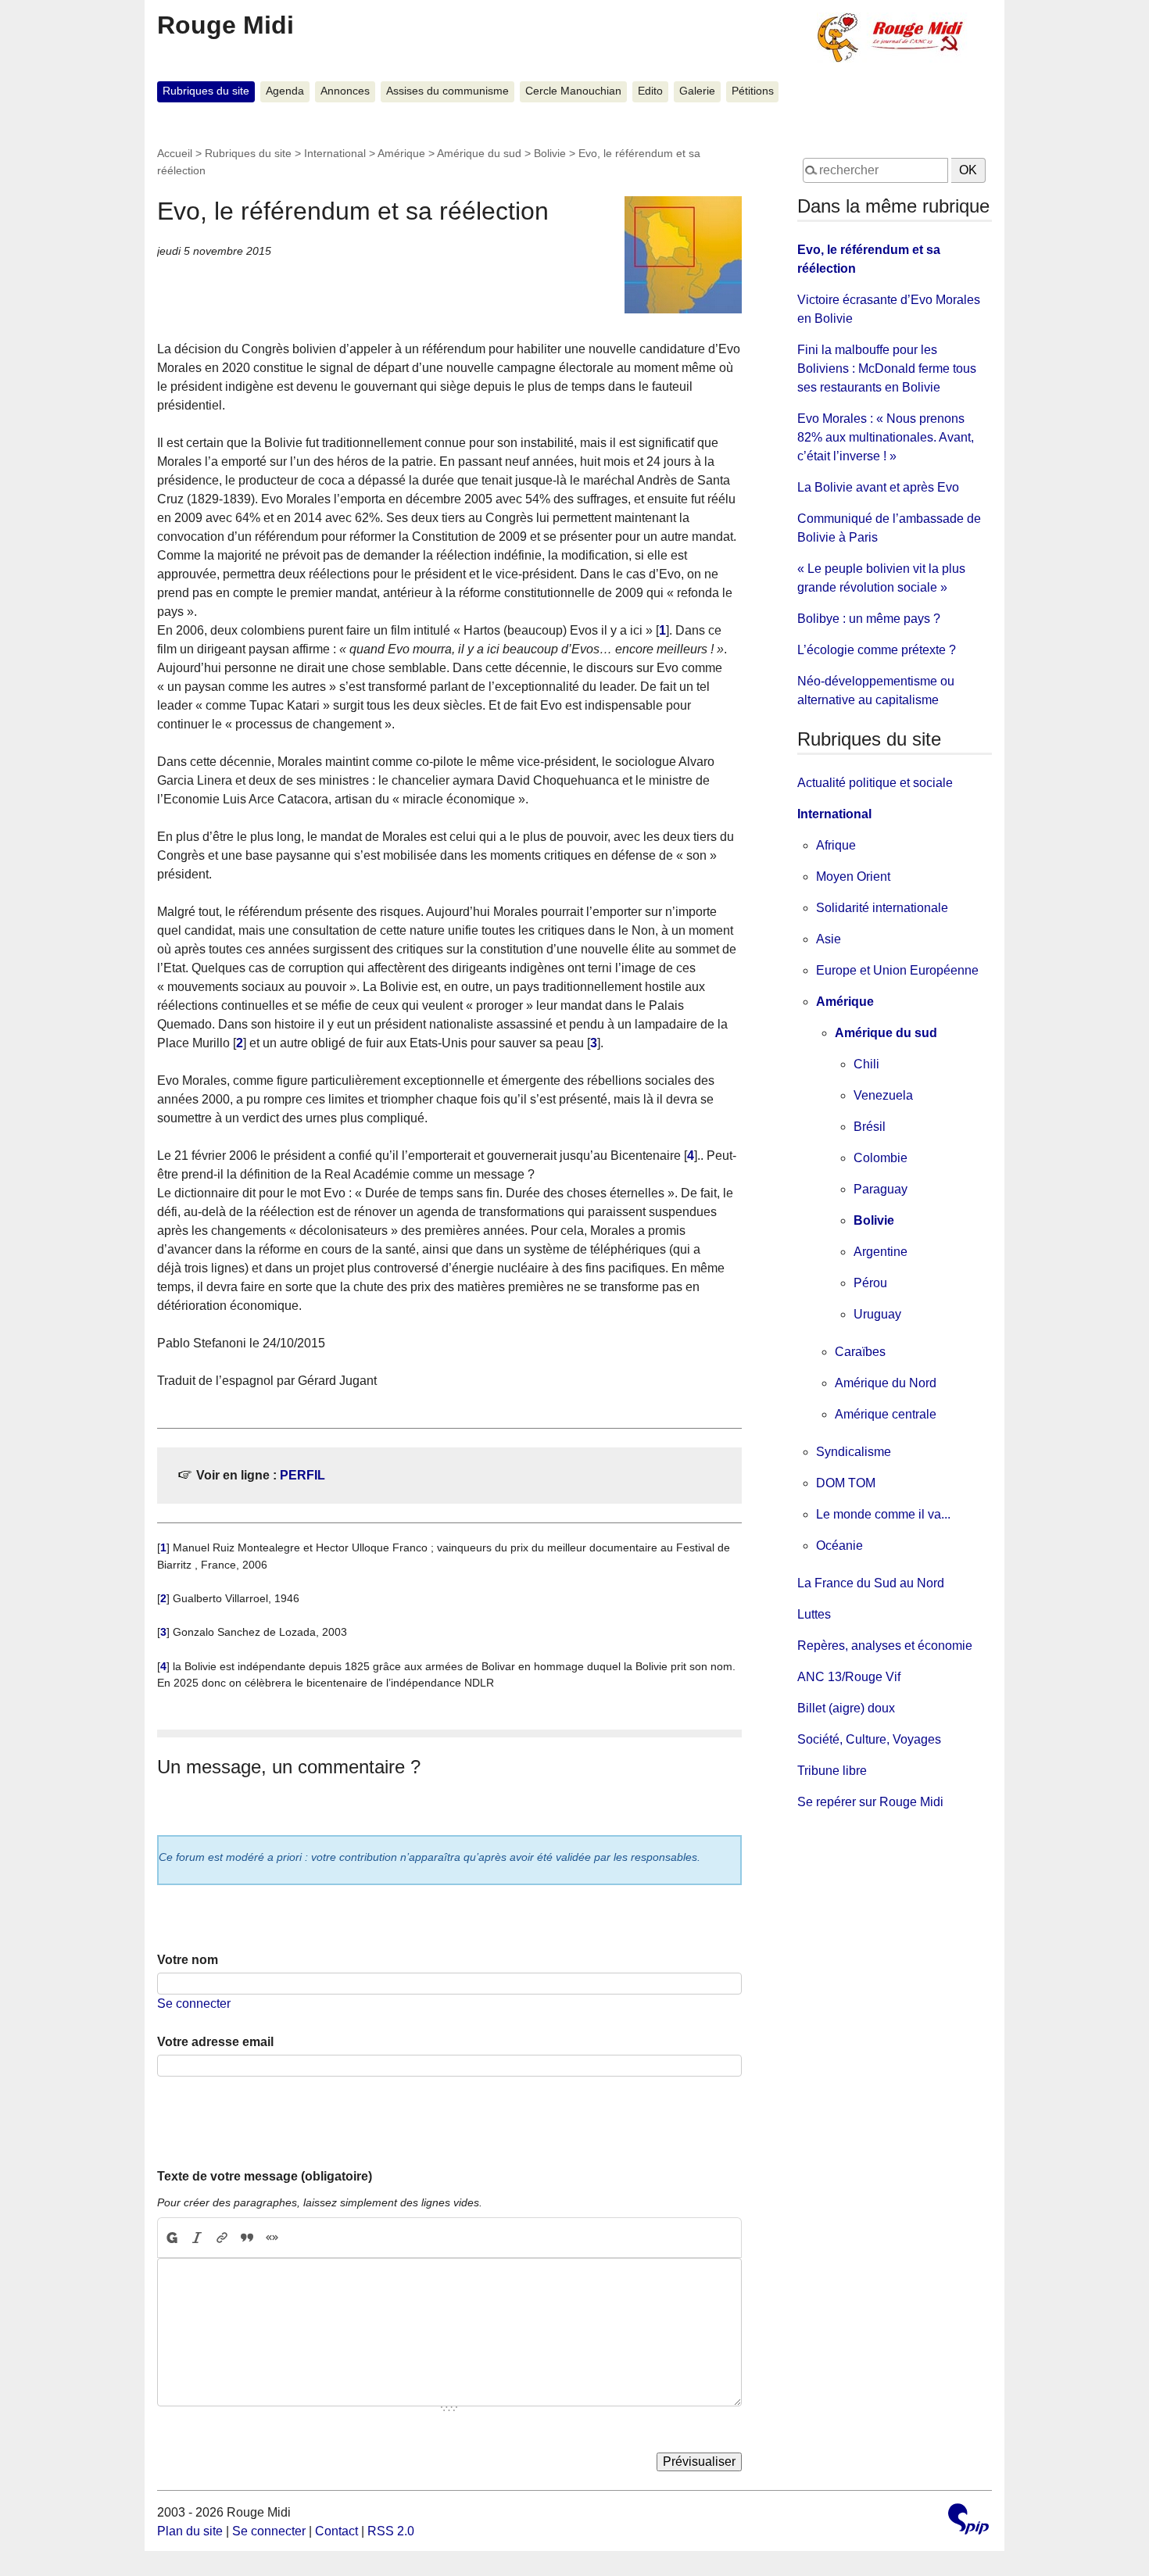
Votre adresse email (215, 2042)
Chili (866, 1064)
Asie (829, 939)
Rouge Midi (226, 25)
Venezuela (883, 1095)
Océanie (839, 1546)
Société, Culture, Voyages (869, 1739)
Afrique (836, 845)
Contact (336, 2531)
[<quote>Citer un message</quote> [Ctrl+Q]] (247, 2238)
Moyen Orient (853, 877)
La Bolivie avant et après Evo (878, 487)
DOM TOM (846, 1483)
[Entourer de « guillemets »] (272, 2238)
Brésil (870, 1127)
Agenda (285, 91)
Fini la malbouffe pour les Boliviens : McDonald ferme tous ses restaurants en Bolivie (887, 369)
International (335, 153)
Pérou (870, 1283)
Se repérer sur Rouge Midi (870, 1802)
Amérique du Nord (886, 1383)
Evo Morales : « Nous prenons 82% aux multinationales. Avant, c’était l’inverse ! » (886, 437)
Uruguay (877, 1314)
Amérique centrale (886, 1414)
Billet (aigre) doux (846, 1708)
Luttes (814, 1614)
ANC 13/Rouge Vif (849, 1677)
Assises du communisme (447, 91)
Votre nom (188, 1960)
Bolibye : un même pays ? (869, 619)
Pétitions (753, 91)
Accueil (175, 153)
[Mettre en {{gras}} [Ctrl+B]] (171, 2238)
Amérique (401, 153)
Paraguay (881, 1189)
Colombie (881, 1158)
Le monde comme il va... (883, 1514)
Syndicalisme (854, 1452)
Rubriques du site (206, 91)
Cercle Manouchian (573, 91)
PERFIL (302, 1475)
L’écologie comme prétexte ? (877, 650)
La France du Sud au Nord (871, 1583)
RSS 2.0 (391, 2531)
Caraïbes (860, 1352)
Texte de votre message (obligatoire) (265, 2176)
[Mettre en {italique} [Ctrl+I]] (197, 2238)
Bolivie (550, 153)
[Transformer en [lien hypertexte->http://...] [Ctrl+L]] (222, 2238)
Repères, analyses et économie (885, 1646)
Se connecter (194, 2004)
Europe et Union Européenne (897, 970)
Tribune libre (832, 1771)
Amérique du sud (479, 153)
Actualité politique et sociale (875, 783)
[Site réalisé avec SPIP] (968, 2521)
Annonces (345, 91)
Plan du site (190, 2531)
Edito (650, 91)
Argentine (881, 1252)
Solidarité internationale (882, 908)
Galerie (697, 91)
